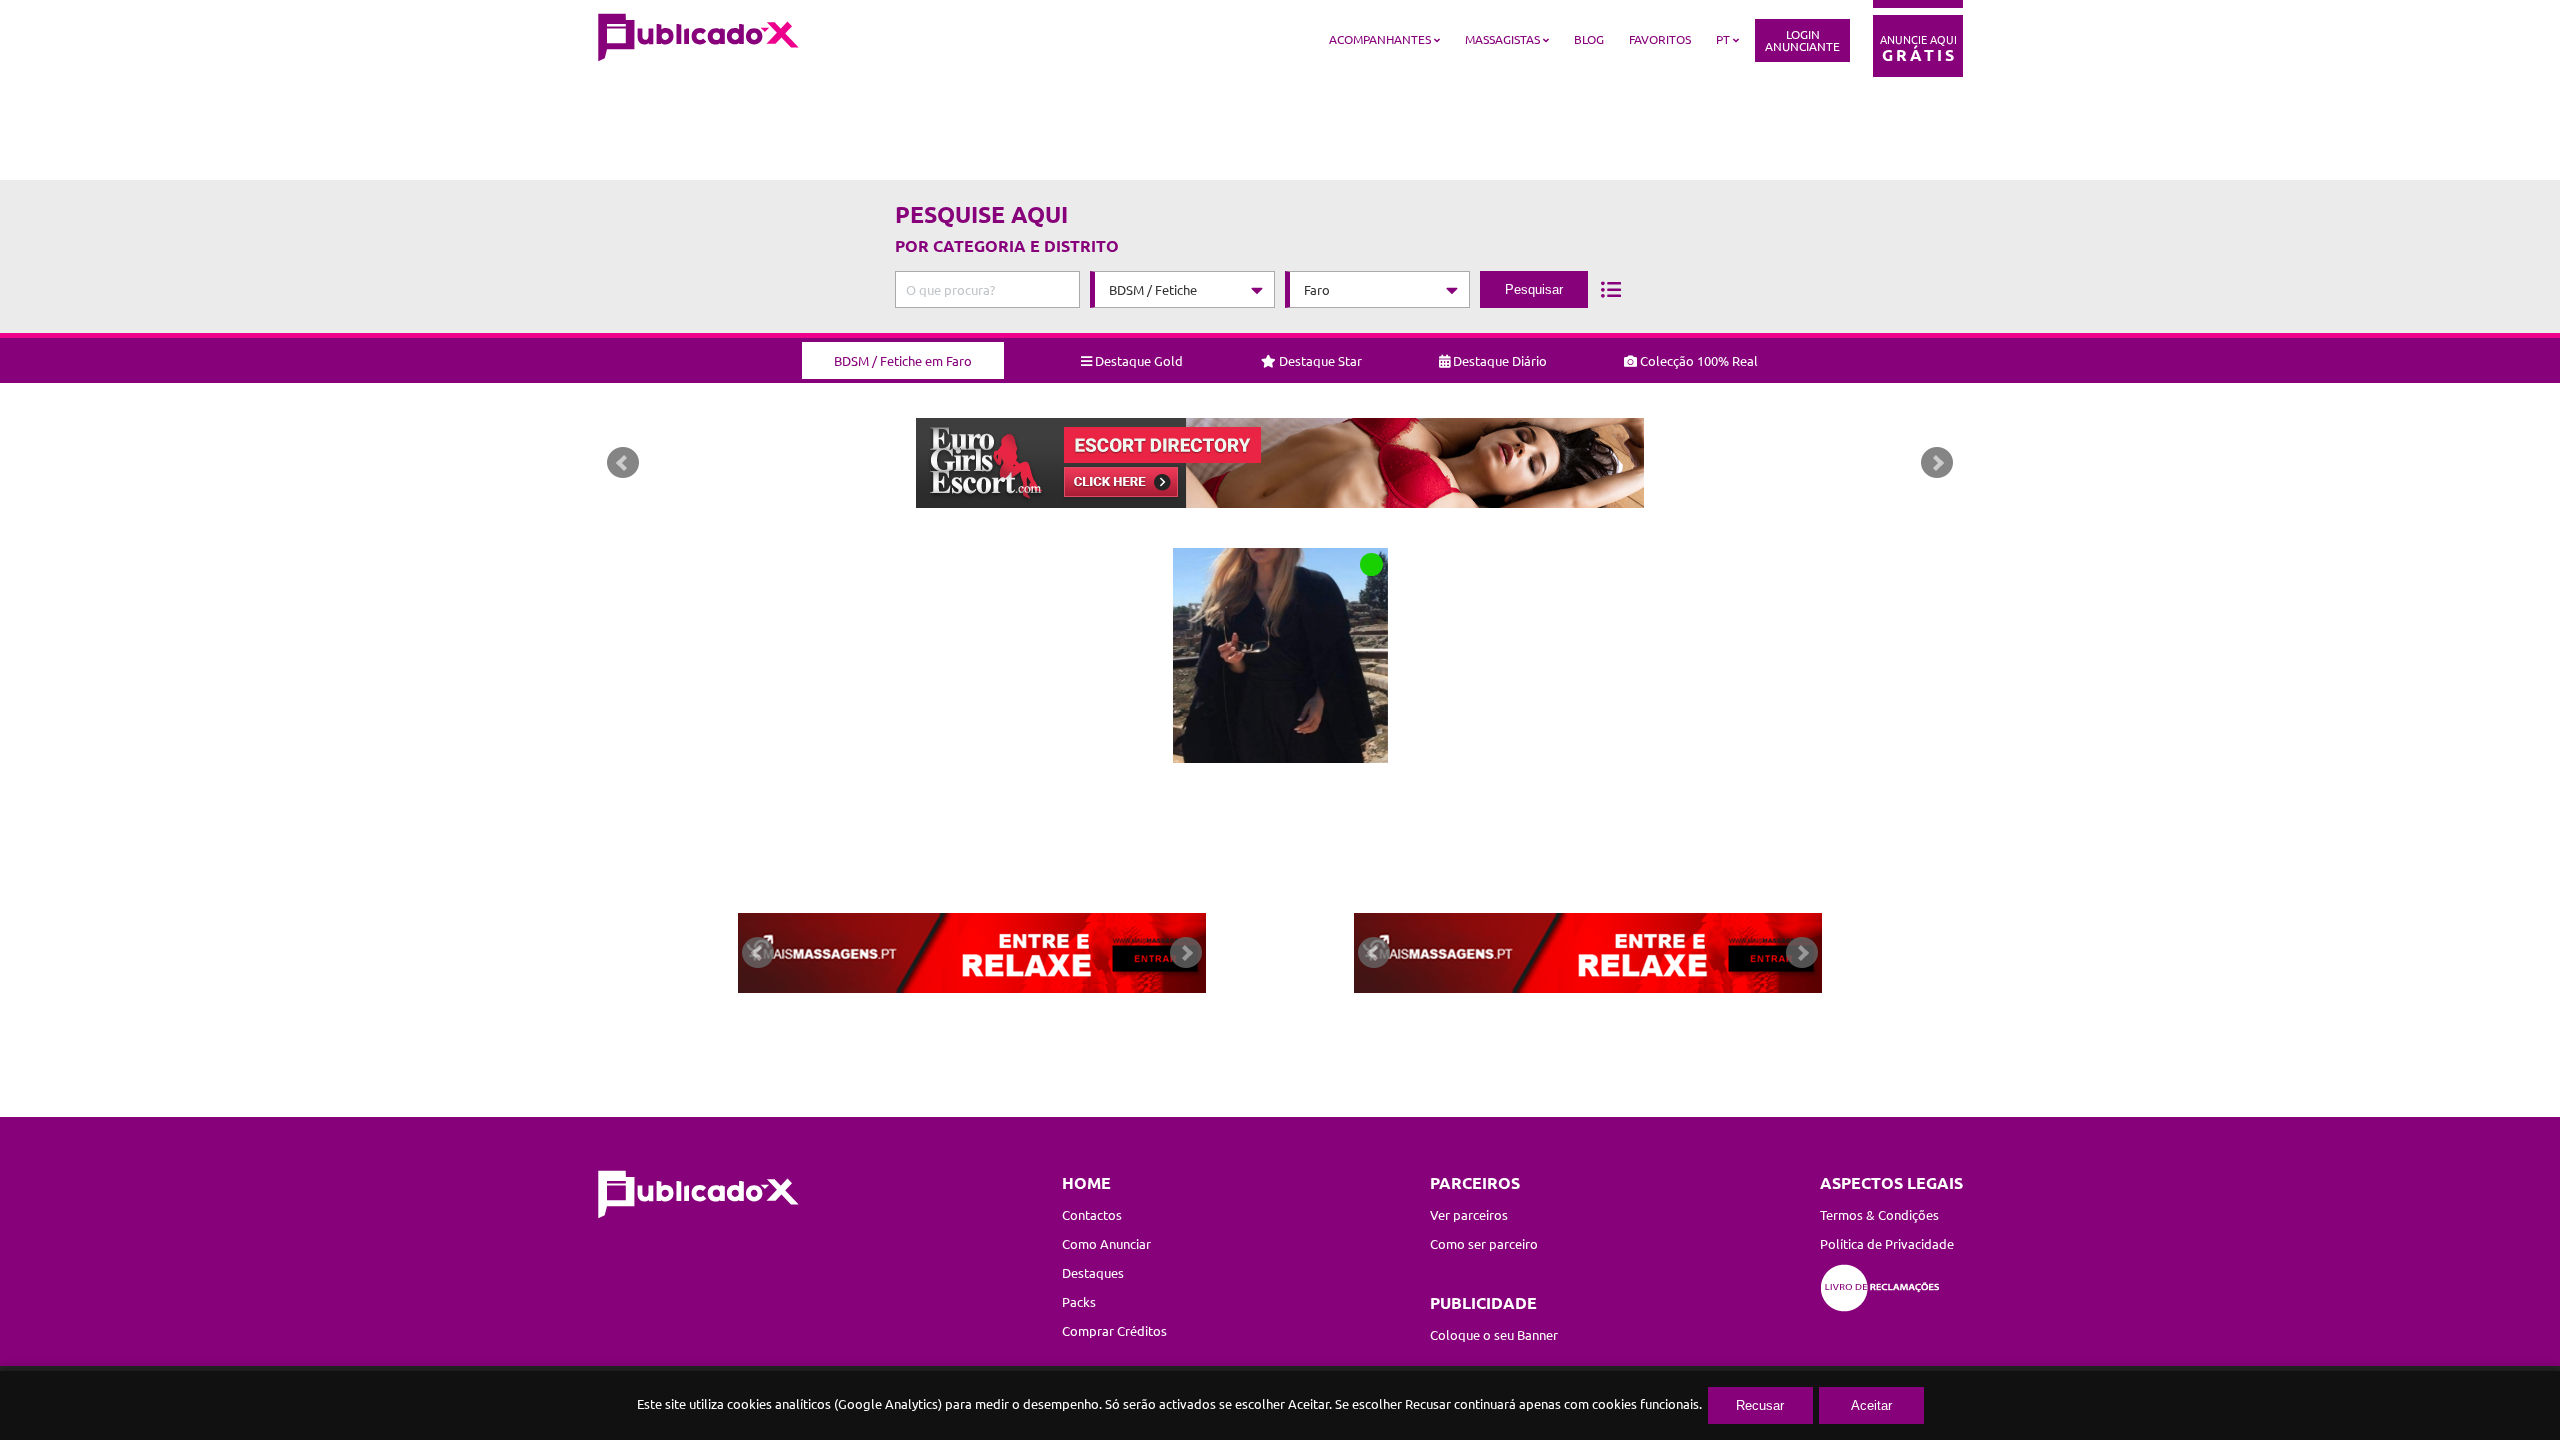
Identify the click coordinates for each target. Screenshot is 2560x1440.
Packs (1079, 1301)
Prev (623, 463)
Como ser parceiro (1484, 1243)
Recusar (1760, 1405)
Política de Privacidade (1887, 1243)
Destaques (1093, 1272)
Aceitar (1871, 1405)
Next (1937, 463)
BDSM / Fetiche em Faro (903, 360)
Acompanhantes (1380, 39)
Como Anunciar (1106, 1243)
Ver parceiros (1469, 1214)
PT (1723, 39)
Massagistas (1502, 39)
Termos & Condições (1879, 1214)
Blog (1589, 39)
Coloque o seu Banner (1494, 1334)
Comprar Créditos (1114, 1330)
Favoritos (1660, 39)
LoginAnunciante (1802, 40)
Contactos (1092, 1214)
